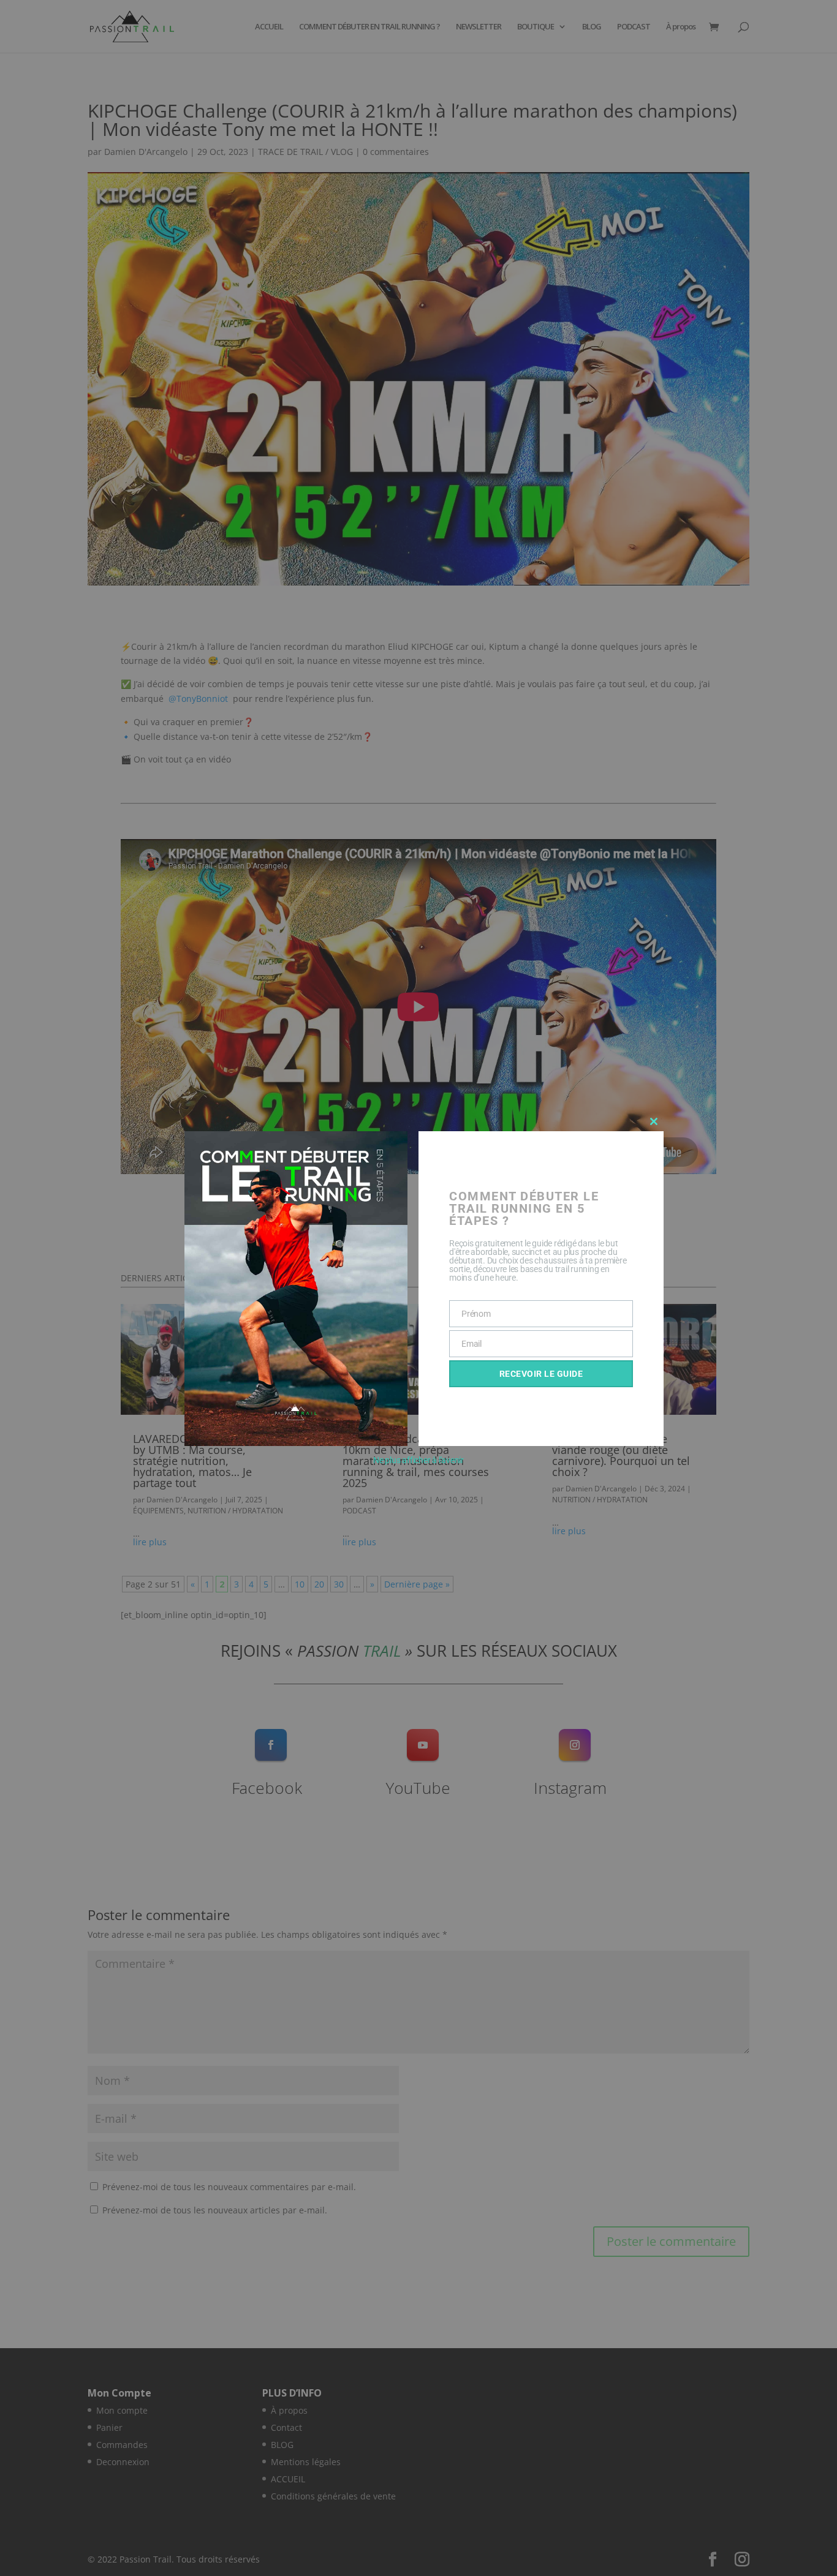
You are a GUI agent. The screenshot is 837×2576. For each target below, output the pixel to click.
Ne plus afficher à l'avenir (418, 1460)
